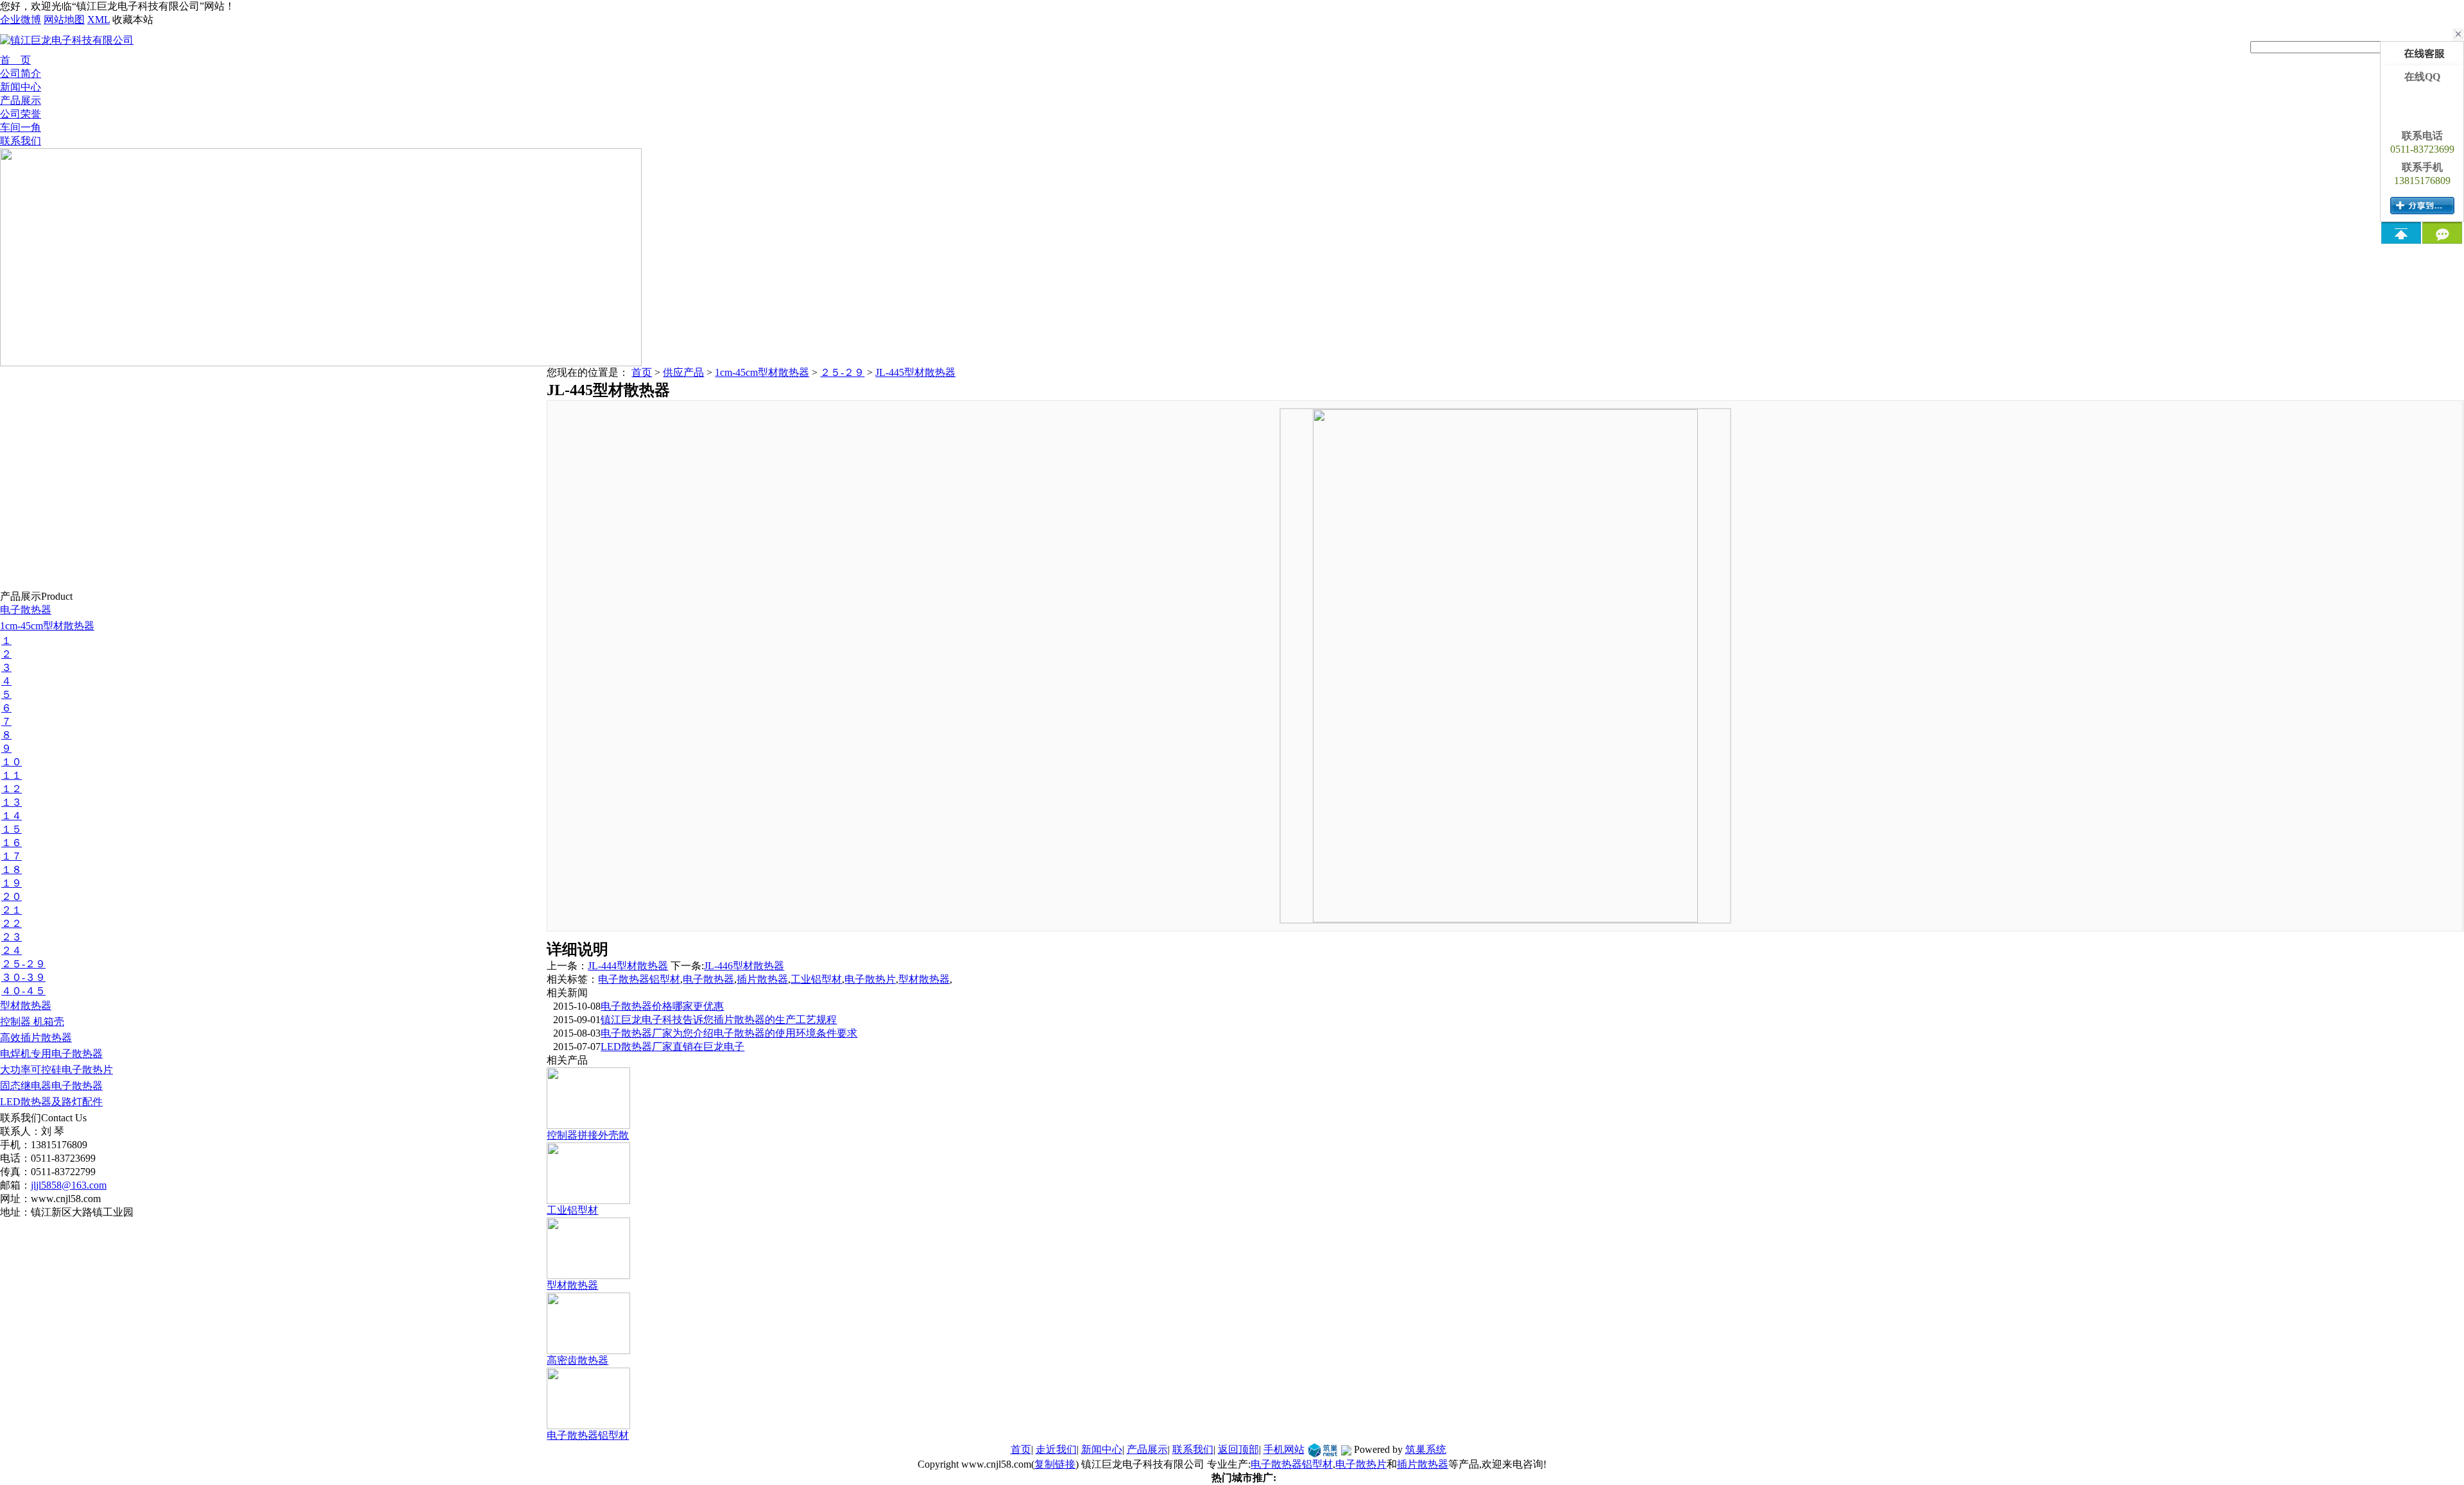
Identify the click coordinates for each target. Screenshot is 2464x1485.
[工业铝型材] (588, 1199)
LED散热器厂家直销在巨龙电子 (672, 1047)
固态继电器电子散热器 (51, 1086)
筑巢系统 (1426, 1449)
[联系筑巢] (1323, 1449)
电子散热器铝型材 (639, 979)
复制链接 (1055, 1464)
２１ (12, 910)
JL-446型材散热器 (744, 966)
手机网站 (1284, 1449)
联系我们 (21, 141)
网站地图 (64, 20)
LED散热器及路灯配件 (51, 1102)
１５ (12, 829)
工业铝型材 (816, 979)
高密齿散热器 (577, 1360)
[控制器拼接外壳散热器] (588, 1124)
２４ (12, 950)
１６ (12, 843)
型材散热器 (26, 1006)
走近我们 (1056, 1449)
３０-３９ (23, 977)
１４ (12, 816)
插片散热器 (762, 979)
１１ (12, 775)
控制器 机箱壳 (32, 1022)
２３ (12, 937)
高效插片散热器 (36, 1038)
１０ (12, 762)
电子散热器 (26, 610)
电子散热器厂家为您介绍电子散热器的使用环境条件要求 (729, 1033)
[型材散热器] (588, 1274)
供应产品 (683, 372)
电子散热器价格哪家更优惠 (662, 1006)
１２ (12, 789)
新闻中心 (21, 87)
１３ (12, 802)
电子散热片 (870, 979)
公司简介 (21, 73)
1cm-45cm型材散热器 (47, 626)
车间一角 (21, 127)
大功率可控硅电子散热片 (56, 1070)
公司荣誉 (21, 114)
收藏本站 (133, 20)
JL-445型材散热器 (915, 372)
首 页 (15, 60)
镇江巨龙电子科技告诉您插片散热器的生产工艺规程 (719, 1020)
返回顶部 (1238, 1449)
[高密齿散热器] (588, 1349)
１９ (12, 883)
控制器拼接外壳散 (588, 1135)
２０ (12, 896)
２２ (12, 923)
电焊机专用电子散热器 (51, 1054)
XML (98, 20)
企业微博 (21, 20)
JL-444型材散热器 (628, 966)
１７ (12, 856)
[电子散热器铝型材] (588, 1424)
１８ (12, 870)
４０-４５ (23, 991)
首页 (642, 372)
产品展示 (21, 100)
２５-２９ (23, 964)
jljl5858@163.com (69, 1185)
